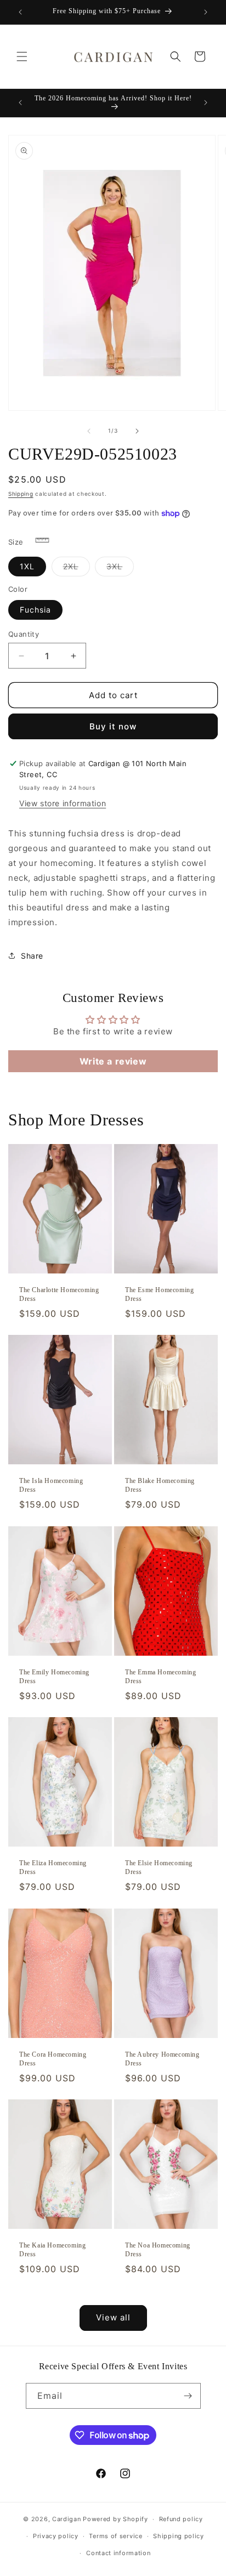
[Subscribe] (188, 2396)
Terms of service (115, 2536)
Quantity (24, 634)
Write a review (113, 1061)
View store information (63, 803)
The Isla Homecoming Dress (51, 1486)
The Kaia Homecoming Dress (52, 2250)
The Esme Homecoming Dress (159, 1294)
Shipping (21, 494)
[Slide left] (89, 431)
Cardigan (67, 2519)
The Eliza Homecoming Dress (53, 1868)
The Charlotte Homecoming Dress (59, 1294)
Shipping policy (179, 2536)
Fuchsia (35, 610)
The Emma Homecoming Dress (160, 1677)
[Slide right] (137, 431)
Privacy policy (56, 2536)
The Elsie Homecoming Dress (159, 1868)
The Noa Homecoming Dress (158, 2250)
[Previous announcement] (20, 12)
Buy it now (113, 726)
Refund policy (181, 2519)
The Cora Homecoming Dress (53, 2059)
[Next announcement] (206, 12)
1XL (27, 566)
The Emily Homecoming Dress (54, 1677)
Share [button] (32, 956)
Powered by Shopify (115, 2519)
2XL (77, 569)
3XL (120, 569)
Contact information (118, 2553)
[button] (22, 56)
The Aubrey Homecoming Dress (162, 2059)
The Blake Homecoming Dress (160, 1486)
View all (113, 2317)
